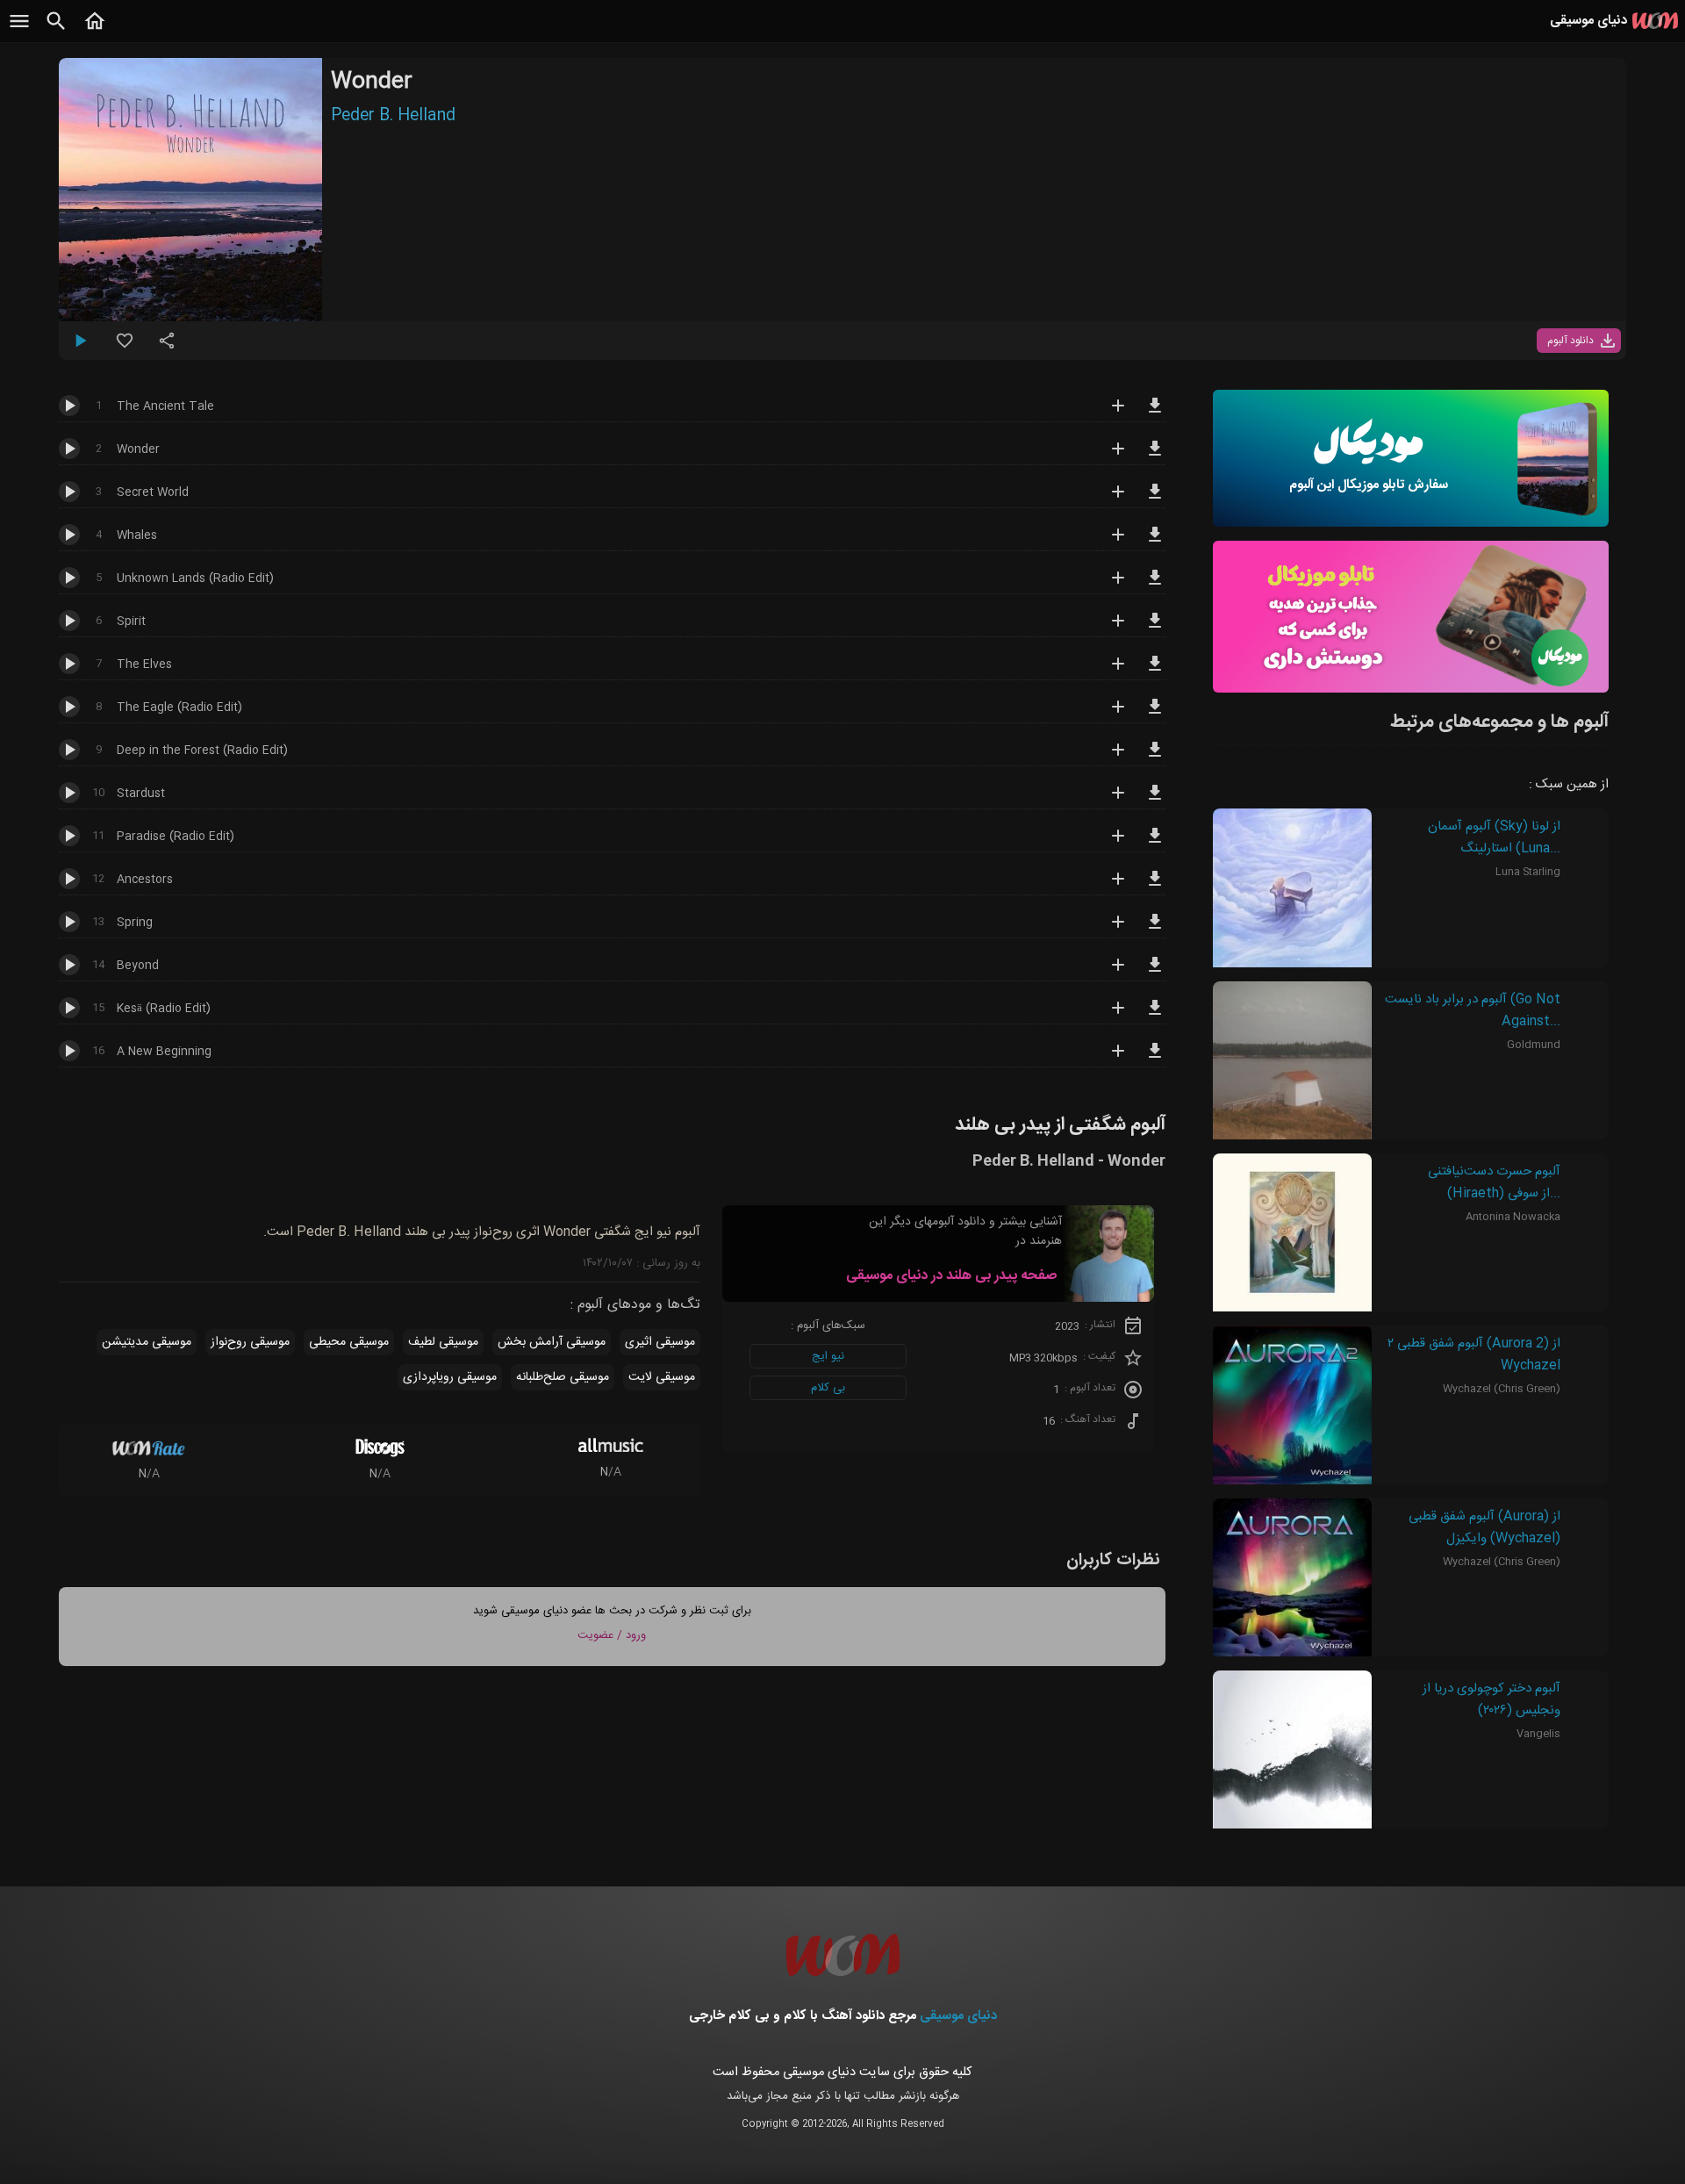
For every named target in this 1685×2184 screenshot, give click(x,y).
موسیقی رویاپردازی (450, 1377)
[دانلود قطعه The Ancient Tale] (1155, 413)
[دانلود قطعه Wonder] (1155, 456)
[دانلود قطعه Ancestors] (1155, 887)
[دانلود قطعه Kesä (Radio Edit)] (1155, 1016)
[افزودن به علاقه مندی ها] (125, 348)
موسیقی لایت (662, 1377)
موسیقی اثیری (660, 1342)
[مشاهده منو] (19, 31)
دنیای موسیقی (958, 2016)
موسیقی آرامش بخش (552, 1342)
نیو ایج (828, 1356)
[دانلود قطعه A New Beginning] (1155, 1059)
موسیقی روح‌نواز (250, 1342)
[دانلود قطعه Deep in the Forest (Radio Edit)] (1155, 758)
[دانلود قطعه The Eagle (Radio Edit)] (1155, 715)
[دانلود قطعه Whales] (1155, 542)
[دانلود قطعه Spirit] (1155, 629)
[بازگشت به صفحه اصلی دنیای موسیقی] (95, 31)
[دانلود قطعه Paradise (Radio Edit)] (1155, 844)
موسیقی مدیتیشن (147, 1342)
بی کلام (828, 1388)
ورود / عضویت (612, 1635)
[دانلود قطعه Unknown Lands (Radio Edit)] (1155, 586)
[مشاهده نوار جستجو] (56, 31)
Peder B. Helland (393, 116)
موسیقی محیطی (349, 1342)
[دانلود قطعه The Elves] (1155, 672)
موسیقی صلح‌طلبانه (563, 1377)
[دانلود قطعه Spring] (1155, 930)
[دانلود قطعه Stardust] (1155, 801)
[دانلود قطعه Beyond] (1155, 973)
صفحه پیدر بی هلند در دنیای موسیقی (951, 1276)
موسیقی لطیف (443, 1342)
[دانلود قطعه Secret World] (1155, 499)
